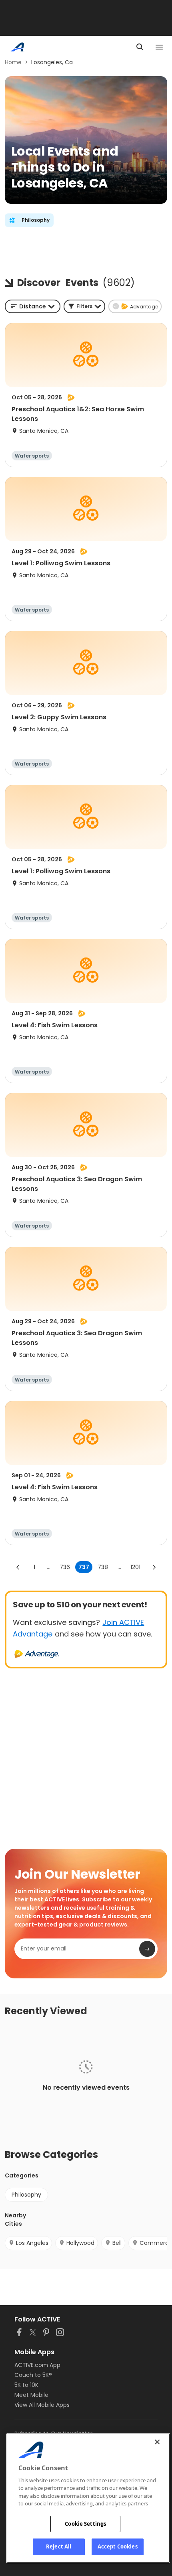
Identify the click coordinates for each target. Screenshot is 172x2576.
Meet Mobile (31, 2395)
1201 (135, 1567)
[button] (84, 306)
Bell (117, 2243)
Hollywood (80, 2243)
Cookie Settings (85, 2524)
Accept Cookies (118, 2546)
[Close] (157, 2442)
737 (84, 1567)
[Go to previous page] (18, 1567)
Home (13, 62)
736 (65, 1567)
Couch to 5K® (33, 2375)
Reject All (59, 2546)
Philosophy (26, 2195)
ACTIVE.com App (37, 2365)
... (49, 1567)
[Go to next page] (154, 1567)
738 (103, 1567)
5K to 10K (26, 2385)
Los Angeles (32, 2243)
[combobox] (33, 306)
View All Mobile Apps (42, 2405)
